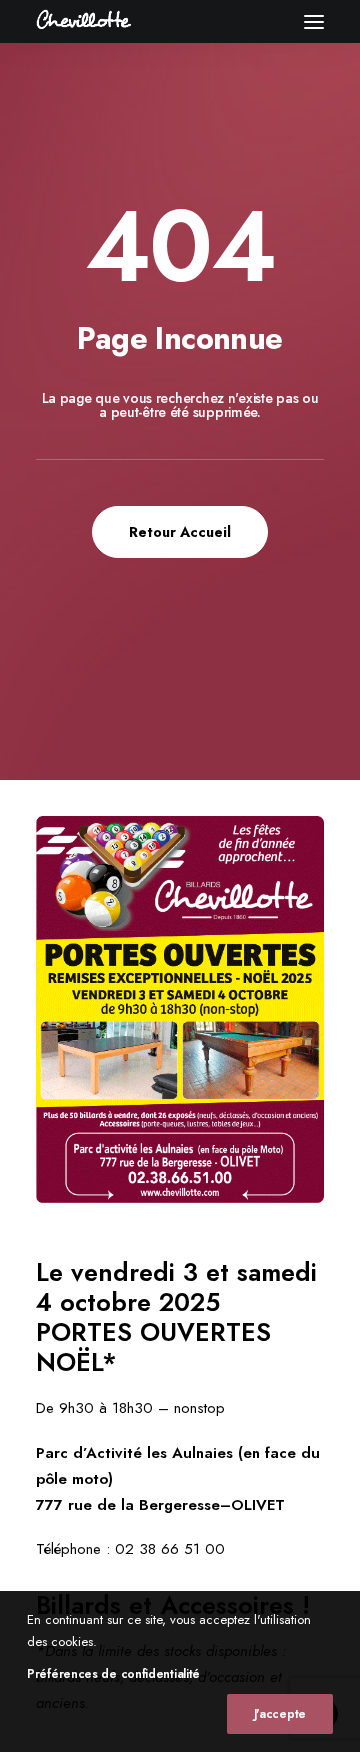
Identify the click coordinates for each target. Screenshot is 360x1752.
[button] (314, 21)
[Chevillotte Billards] (84, 21)
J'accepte (280, 1714)
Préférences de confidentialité (113, 1674)
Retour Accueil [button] (180, 532)
